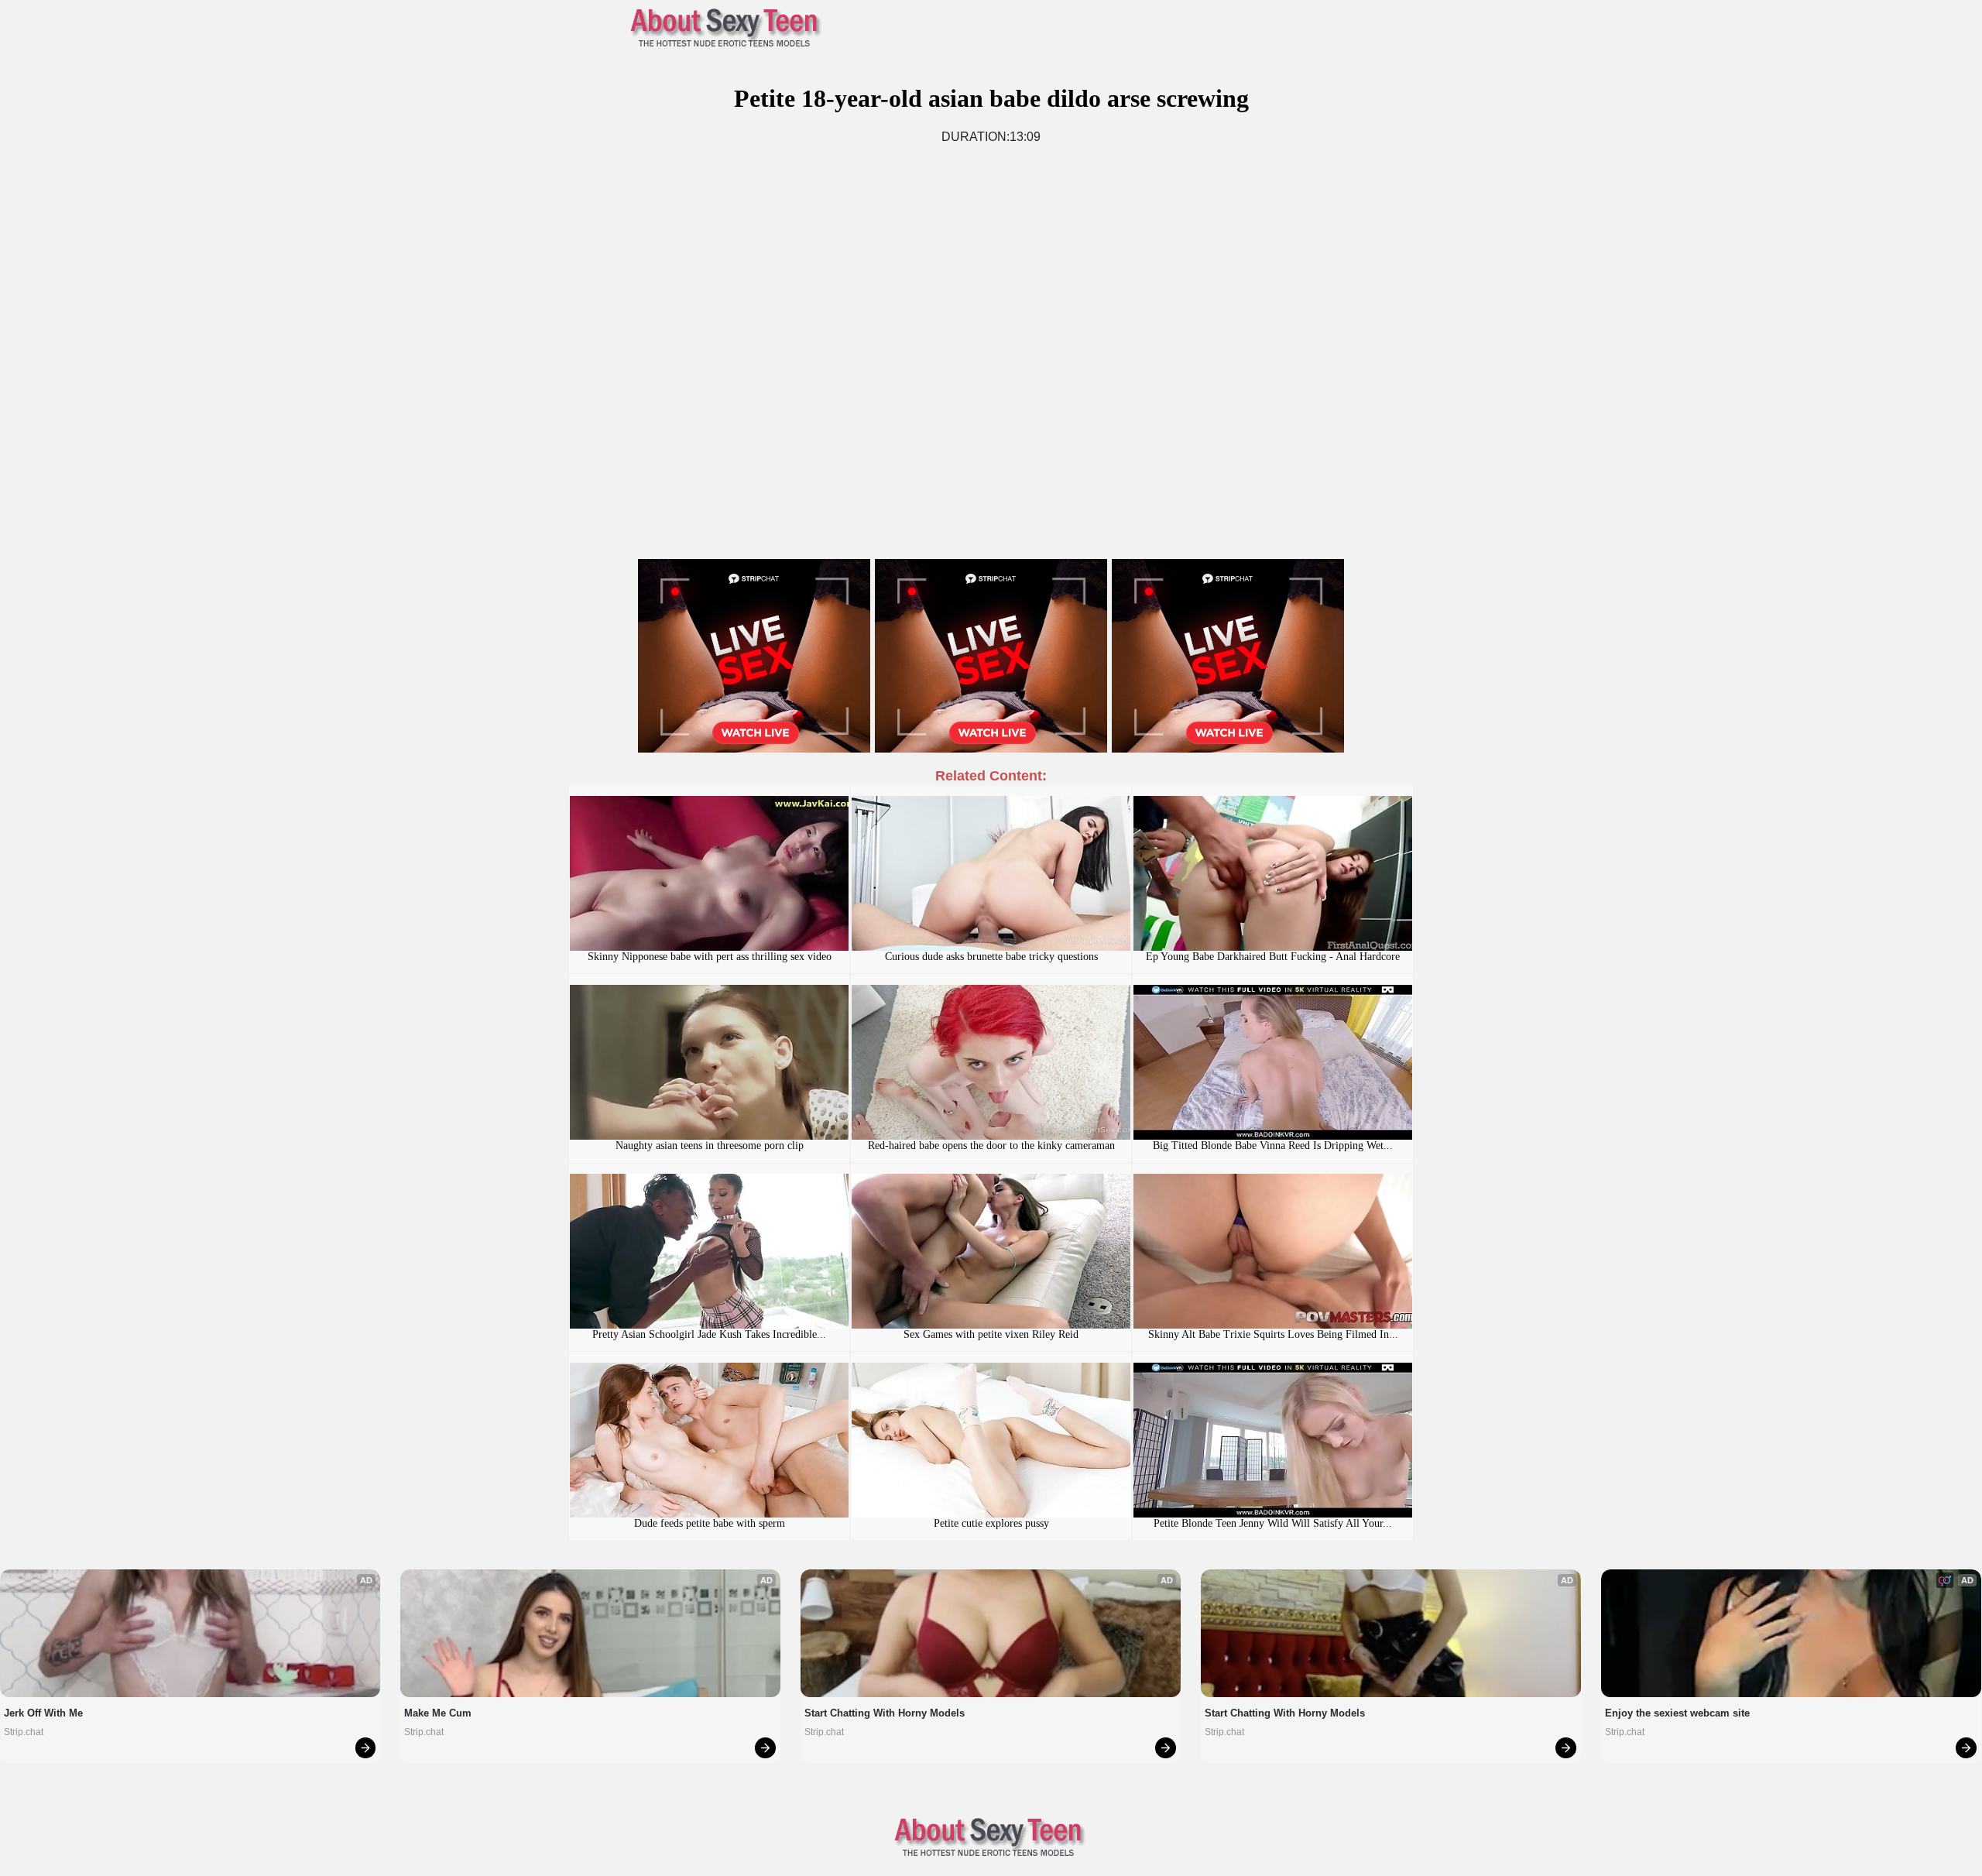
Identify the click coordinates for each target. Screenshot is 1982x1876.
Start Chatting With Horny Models (885, 1713)
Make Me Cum (438, 1713)
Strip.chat (24, 1732)
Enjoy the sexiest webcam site (1677, 1713)
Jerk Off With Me (43, 1713)
